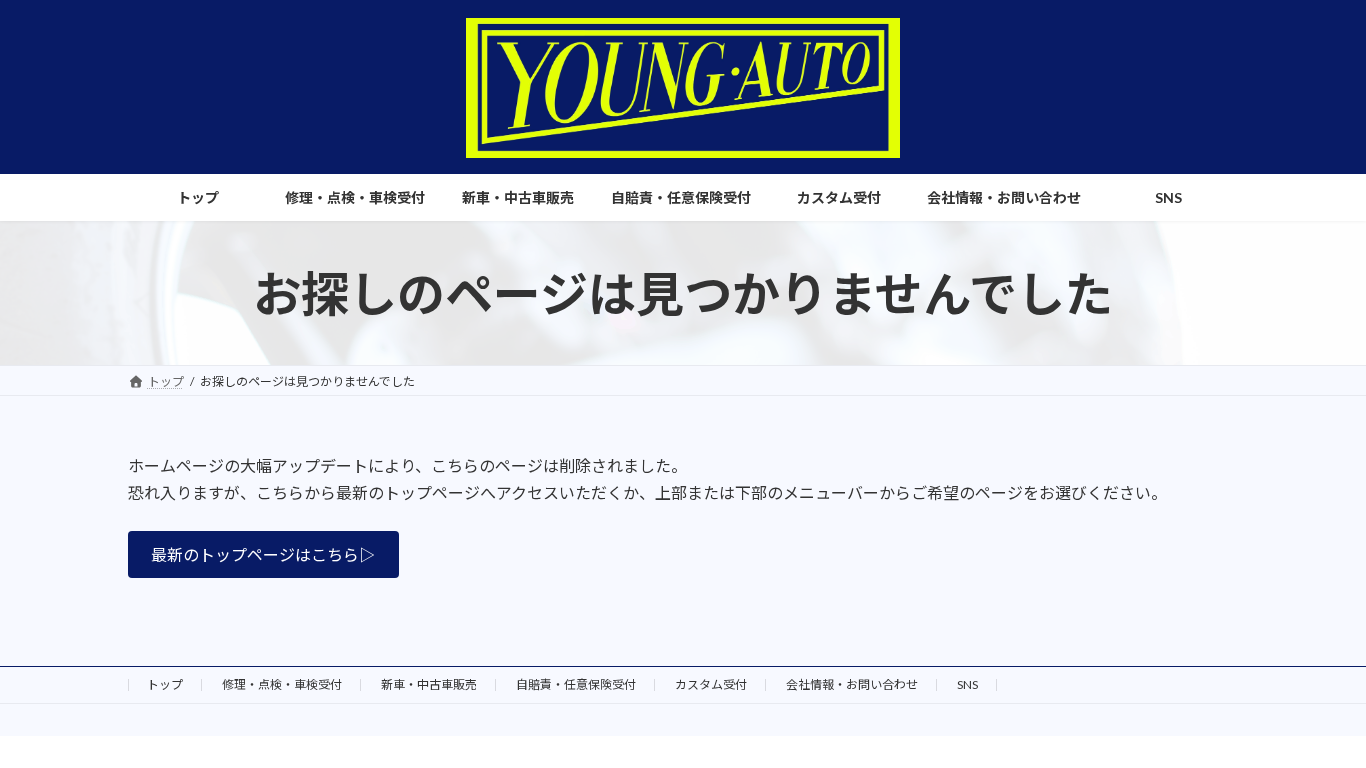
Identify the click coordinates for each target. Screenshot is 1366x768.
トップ (165, 684)
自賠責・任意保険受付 (576, 684)
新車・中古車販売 (429, 684)
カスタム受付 (711, 684)
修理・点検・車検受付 (282, 684)
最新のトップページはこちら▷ (263, 554)
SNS (967, 684)
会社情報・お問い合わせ (852, 684)
